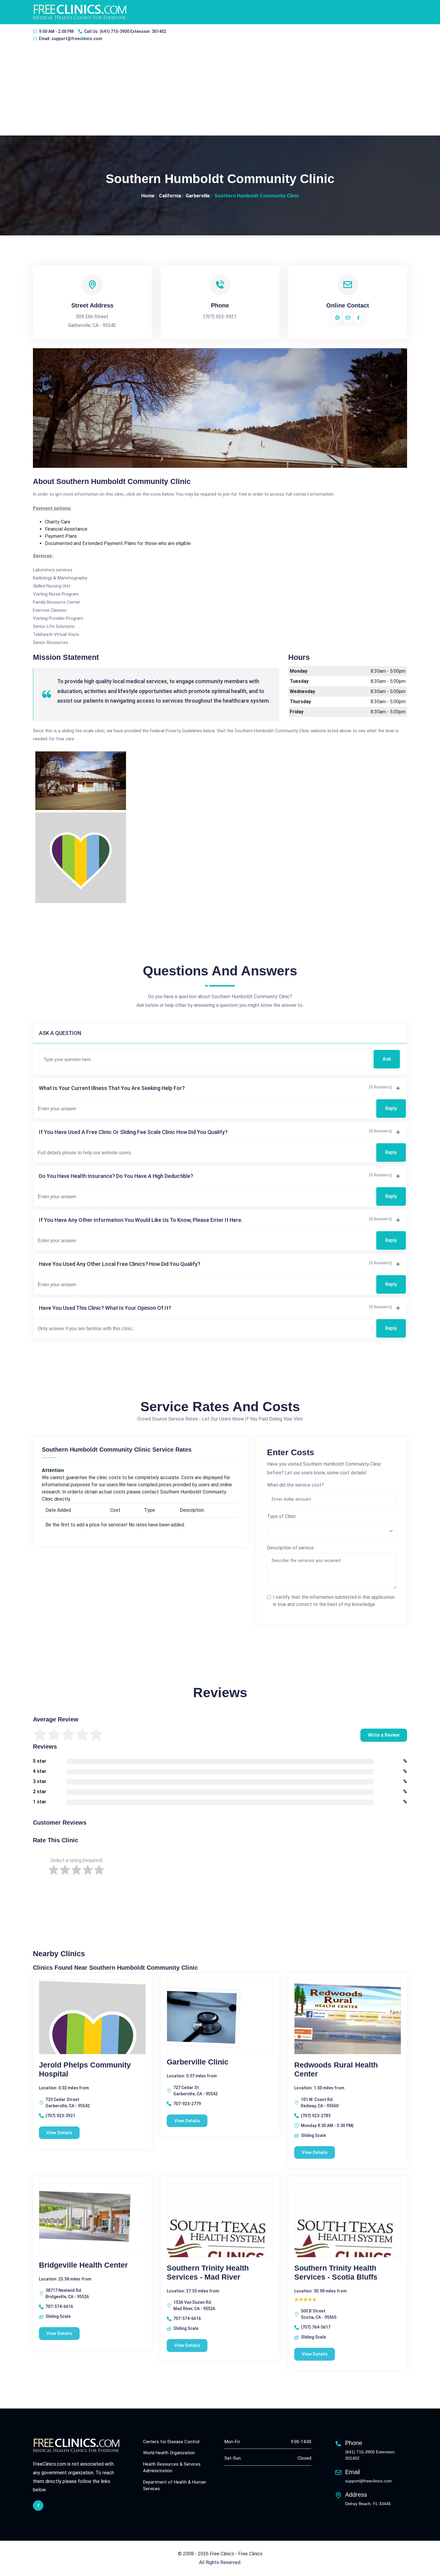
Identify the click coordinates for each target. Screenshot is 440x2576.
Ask (387, 1059)
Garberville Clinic (198, 2062)
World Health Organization (169, 2453)
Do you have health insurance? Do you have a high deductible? (116, 1176)
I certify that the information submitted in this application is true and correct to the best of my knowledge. (334, 1601)
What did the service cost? (295, 1485)
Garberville (198, 196)
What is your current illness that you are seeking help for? (112, 1088)
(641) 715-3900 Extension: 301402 (133, 31)
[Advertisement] (220, 91)
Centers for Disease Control (171, 2442)
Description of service (290, 1548)
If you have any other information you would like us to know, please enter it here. (141, 1220)
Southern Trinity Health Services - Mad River (208, 2272)
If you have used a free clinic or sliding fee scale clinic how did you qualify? (133, 1132)
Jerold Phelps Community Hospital (85, 2069)
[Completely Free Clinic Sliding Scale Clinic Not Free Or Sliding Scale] (332, 1531)
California (170, 196)
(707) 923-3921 (220, 317)
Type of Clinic (282, 1516)
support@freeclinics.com (77, 39)
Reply (391, 1108)
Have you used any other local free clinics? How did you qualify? (120, 1264)
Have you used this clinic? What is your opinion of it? (105, 1308)
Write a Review (384, 1735)
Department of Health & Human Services (175, 2486)
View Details (59, 2133)
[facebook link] (38, 2506)
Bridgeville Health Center (83, 2265)
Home (148, 196)
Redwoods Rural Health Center (336, 2069)
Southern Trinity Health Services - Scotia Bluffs (336, 2272)
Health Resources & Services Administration (172, 2468)
